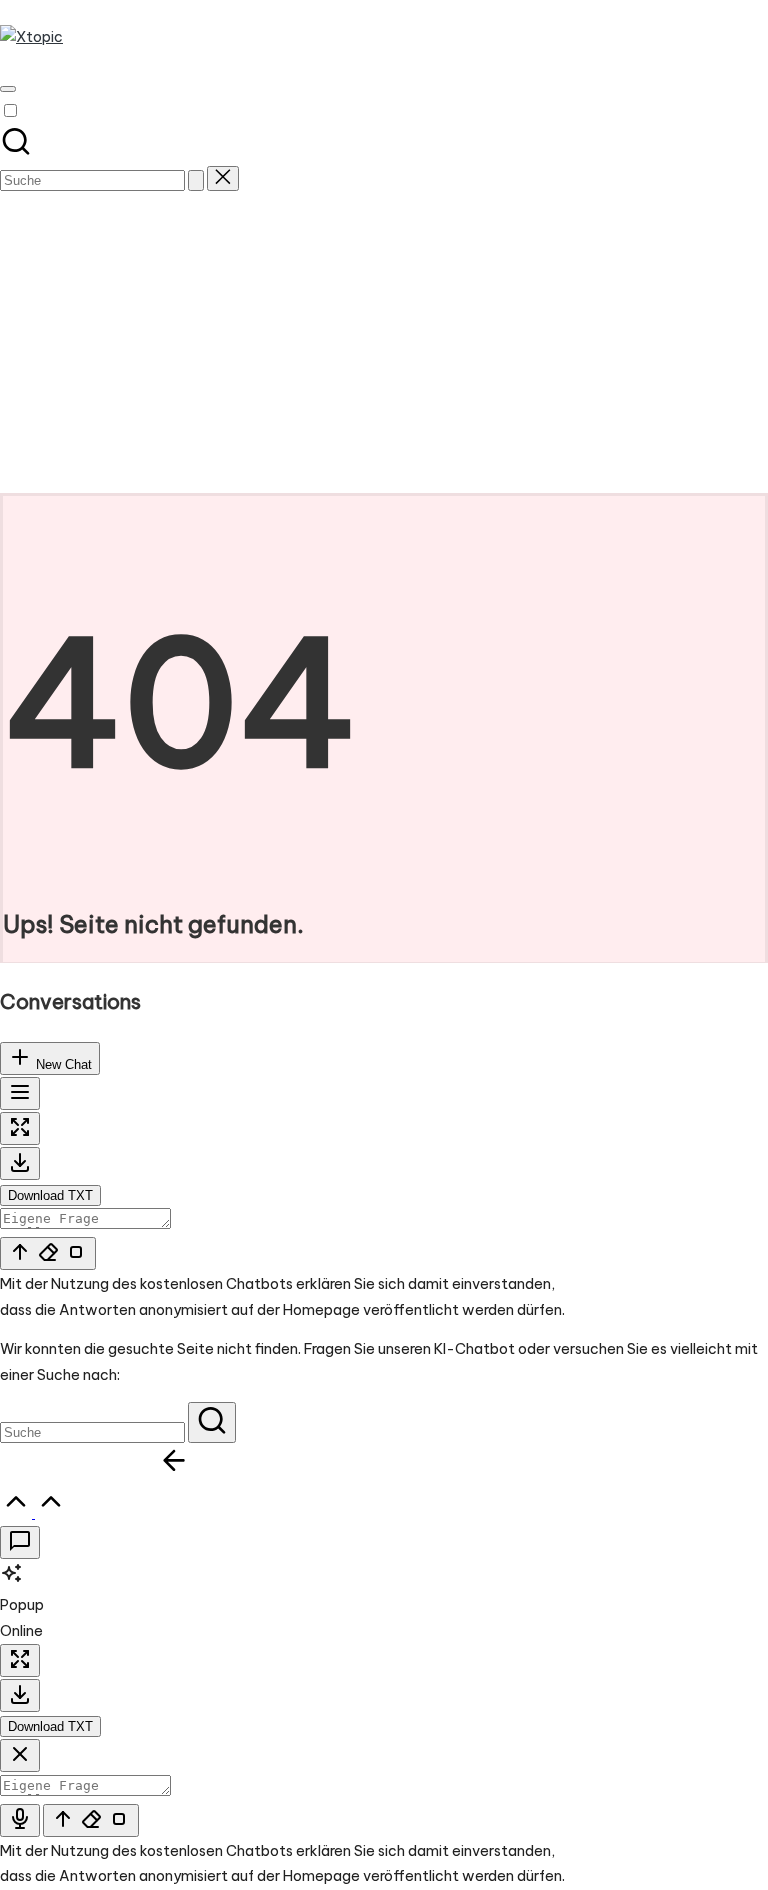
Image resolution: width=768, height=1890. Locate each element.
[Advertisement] (384, 343)
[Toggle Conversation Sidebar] (20, 1093)
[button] (196, 180)
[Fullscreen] (20, 1128)
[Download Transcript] (20, 1163)
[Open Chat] (20, 1542)
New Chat (62, 1064)
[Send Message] (48, 1253)
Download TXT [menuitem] (50, 1195)
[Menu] (8, 89)
